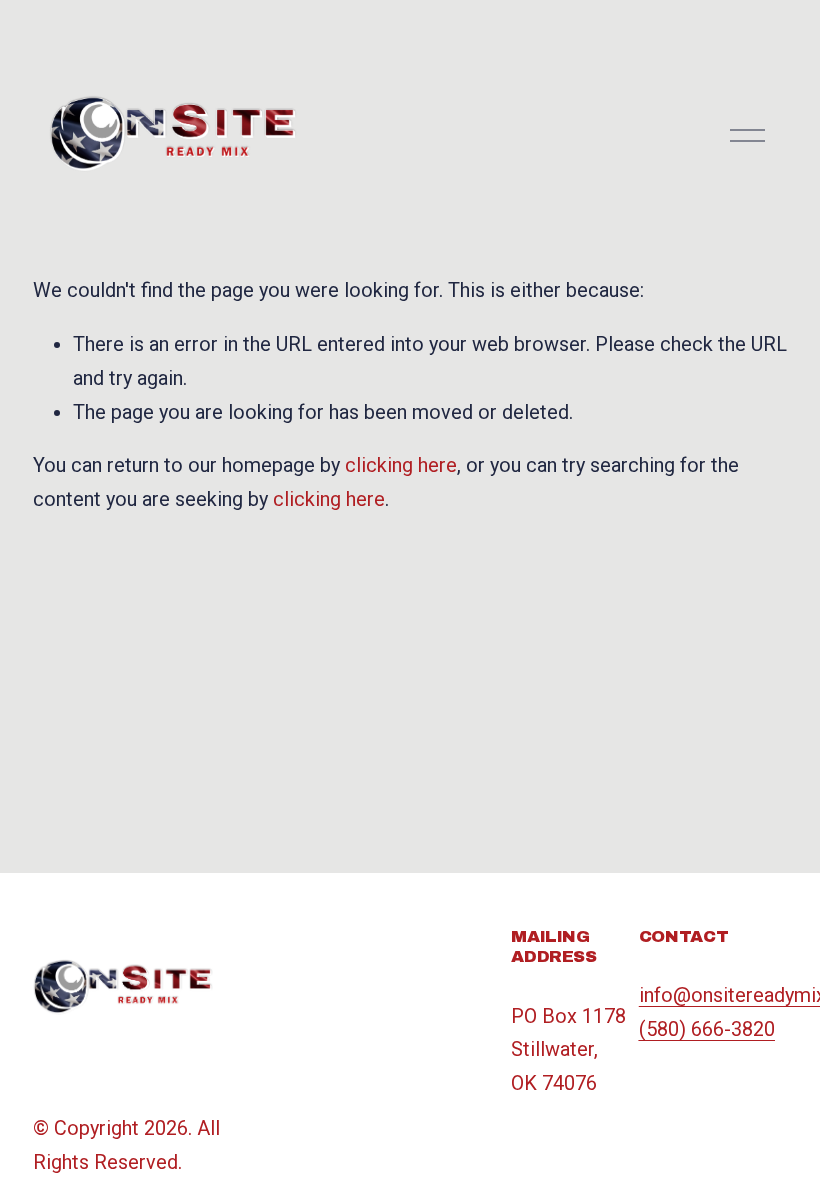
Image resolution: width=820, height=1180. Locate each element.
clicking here (401, 465)
